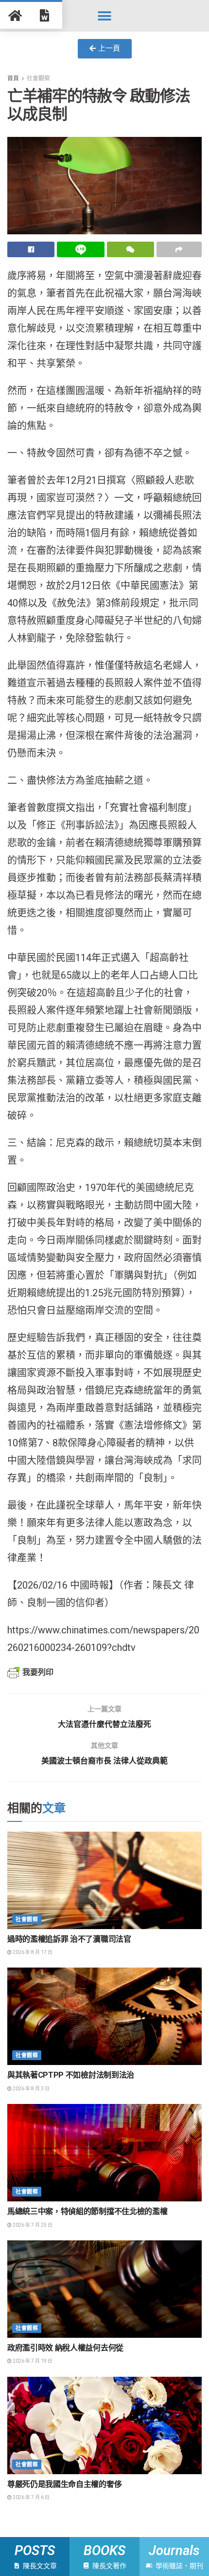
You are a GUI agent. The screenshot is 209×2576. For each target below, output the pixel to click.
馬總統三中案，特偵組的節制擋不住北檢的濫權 (87, 2211)
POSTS (35, 2551)
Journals (174, 2551)
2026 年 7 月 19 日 (32, 2361)
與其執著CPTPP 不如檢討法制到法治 (71, 2075)
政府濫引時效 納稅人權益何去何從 (65, 2348)
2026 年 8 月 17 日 (32, 1952)
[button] (105, 16)
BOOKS (104, 2551)
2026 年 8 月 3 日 (31, 2089)
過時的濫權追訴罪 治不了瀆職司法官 (69, 1939)
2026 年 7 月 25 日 (32, 2225)
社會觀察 (38, 78)
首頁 (13, 78)
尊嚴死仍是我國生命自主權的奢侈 (64, 2484)
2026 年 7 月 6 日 (31, 2497)
